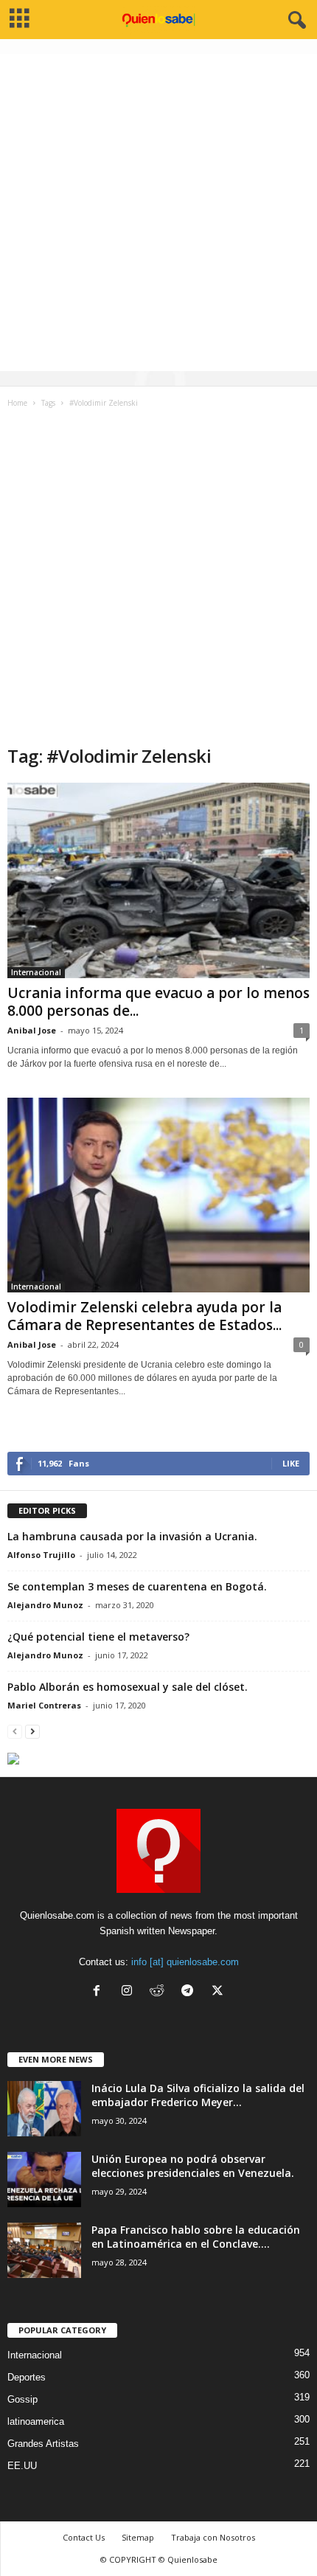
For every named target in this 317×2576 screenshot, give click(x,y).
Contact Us (84, 2537)
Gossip (22, 2399)
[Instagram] (130, 1992)
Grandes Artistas (43, 2444)
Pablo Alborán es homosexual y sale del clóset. (128, 1687)
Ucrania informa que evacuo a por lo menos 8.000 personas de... (158, 1002)
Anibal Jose (32, 1030)
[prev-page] (15, 1731)
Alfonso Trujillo (41, 1555)
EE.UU (22, 2466)
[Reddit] (160, 1992)
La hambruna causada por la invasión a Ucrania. (132, 1536)
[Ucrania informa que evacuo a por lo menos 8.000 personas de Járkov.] (158, 880)
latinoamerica (36, 2421)
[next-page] (32, 1731)
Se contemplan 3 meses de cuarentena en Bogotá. (137, 1586)
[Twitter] (219, 1992)
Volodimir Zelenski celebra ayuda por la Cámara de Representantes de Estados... (144, 1316)
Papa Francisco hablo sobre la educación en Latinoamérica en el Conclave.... (196, 2237)
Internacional (36, 972)
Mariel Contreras (44, 1705)
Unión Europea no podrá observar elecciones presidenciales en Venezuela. (193, 2166)
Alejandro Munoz (45, 1605)
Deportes (27, 2377)
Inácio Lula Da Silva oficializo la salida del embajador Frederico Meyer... (198, 2095)
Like (291, 1463)
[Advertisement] (158, 212)
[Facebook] (100, 1992)
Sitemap (138, 2537)
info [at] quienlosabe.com (185, 1962)
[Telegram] (191, 1992)
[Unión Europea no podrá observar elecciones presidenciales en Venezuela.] (44, 2179)
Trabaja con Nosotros (213, 2537)
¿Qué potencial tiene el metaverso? (98, 1637)
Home (17, 403)
